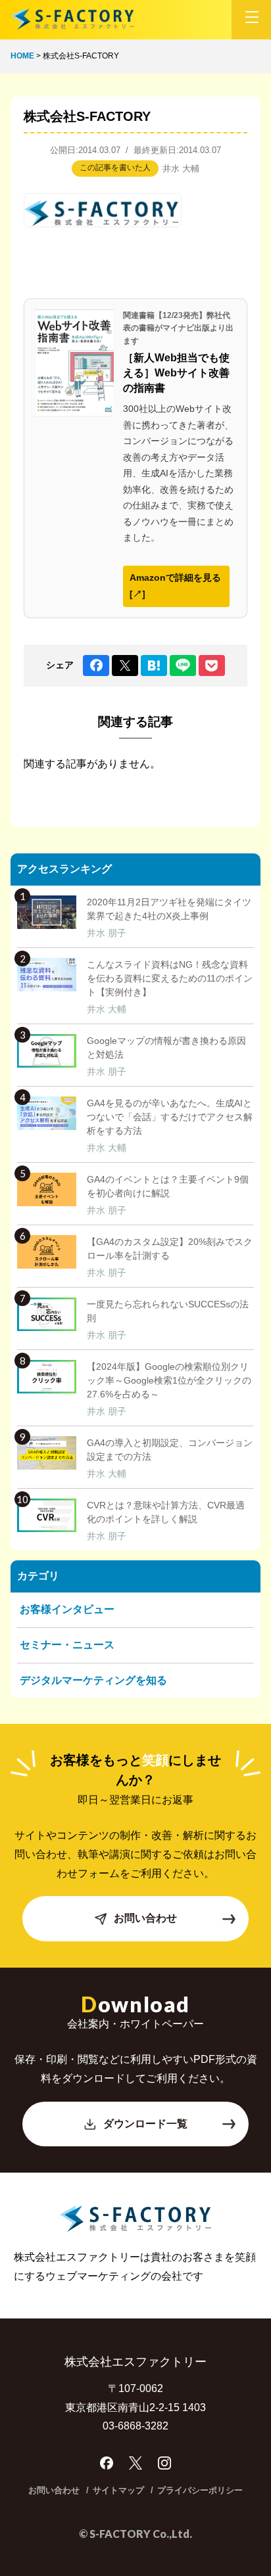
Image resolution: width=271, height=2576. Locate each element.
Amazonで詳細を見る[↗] (175, 586)
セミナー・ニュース (67, 1645)
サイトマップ (118, 2490)
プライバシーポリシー (200, 2490)
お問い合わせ (145, 1918)
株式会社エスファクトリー (72, 19)
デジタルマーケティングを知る (93, 1680)
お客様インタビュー (67, 1609)
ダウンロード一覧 (145, 2124)
